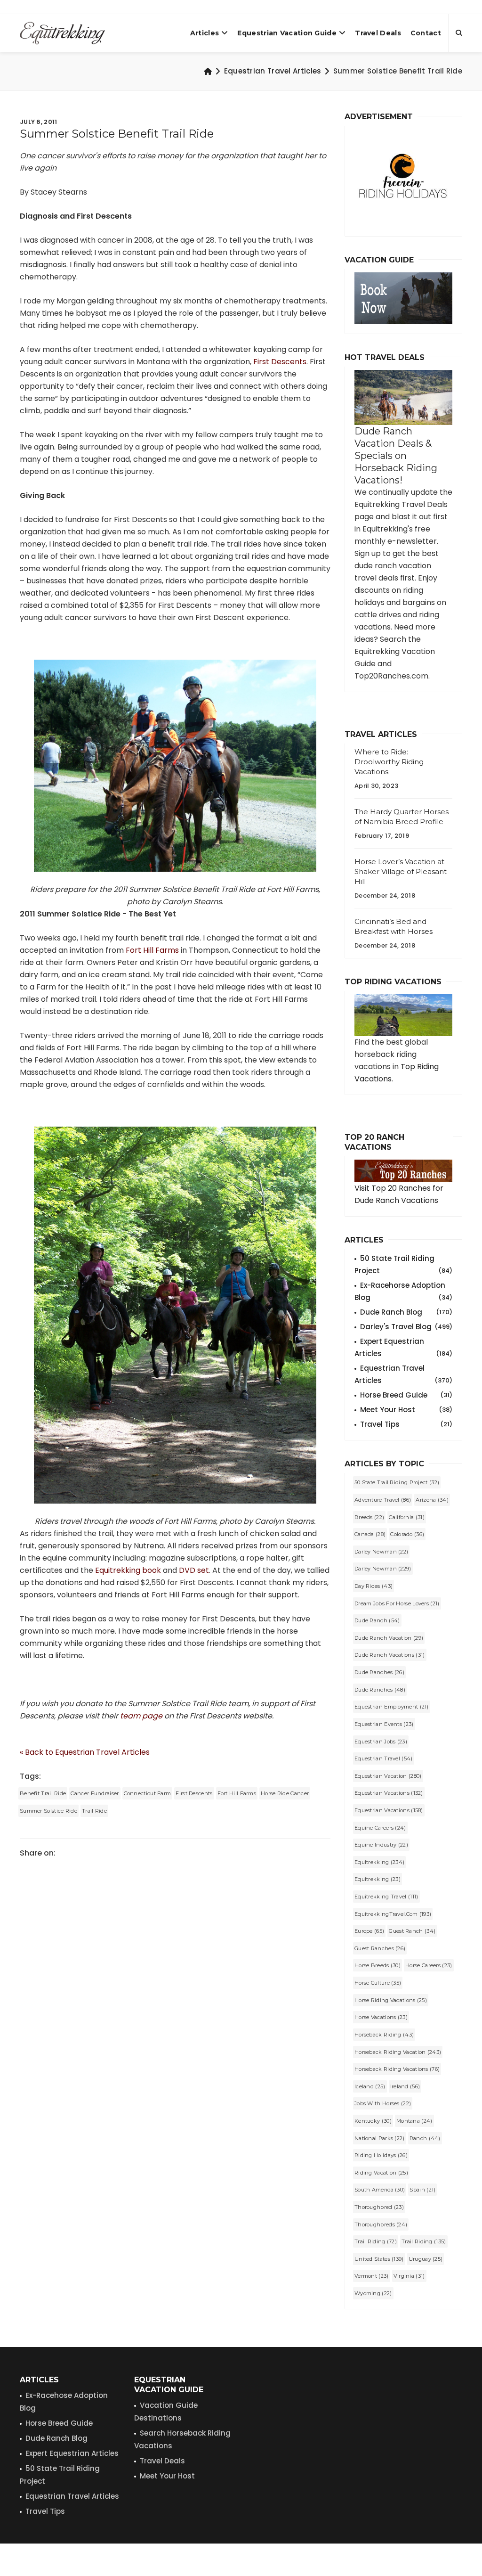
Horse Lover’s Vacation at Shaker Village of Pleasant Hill (401, 871)
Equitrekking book (128, 1570)
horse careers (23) (429, 1965)
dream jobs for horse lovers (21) (397, 1603)
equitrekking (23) (378, 1879)
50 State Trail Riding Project (403, 1264)
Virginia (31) (409, 2276)
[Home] (208, 71)
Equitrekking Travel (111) (386, 1897)
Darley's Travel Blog (406, 1327)
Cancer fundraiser (95, 1793)
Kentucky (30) (373, 2121)
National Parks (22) (380, 2138)
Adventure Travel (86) (383, 1500)
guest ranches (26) (380, 1948)
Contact (426, 33)
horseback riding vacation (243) (398, 2052)
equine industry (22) (381, 1845)
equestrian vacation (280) (388, 1776)
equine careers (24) (380, 1828)
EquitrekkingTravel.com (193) (393, 1914)
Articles (205, 33)
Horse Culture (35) (378, 1983)
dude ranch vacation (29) (389, 1638)
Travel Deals (378, 33)
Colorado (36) (407, 1534)
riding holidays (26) (381, 2155)
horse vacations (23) (381, 2017)
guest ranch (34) (412, 1931)
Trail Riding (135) (424, 2241)
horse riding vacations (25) (391, 2000)
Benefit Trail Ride (43, 1793)
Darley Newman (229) (383, 1569)
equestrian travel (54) (384, 1758)
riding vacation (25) (381, 2173)
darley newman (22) (381, 1552)
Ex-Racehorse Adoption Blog (403, 1291)
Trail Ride (94, 1811)
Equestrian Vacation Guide (287, 33)
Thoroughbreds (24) (381, 2224)
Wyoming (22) (373, 2293)
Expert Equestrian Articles (403, 1347)
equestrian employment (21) (392, 1707)
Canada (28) (370, 1534)
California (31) (407, 1517)
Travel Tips (406, 1424)
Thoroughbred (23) (379, 2207)
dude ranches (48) (380, 1690)
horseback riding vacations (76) (397, 2069)
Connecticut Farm (148, 1793)
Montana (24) (414, 2121)
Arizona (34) (432, 1500)
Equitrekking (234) (379, 1862)
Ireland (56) (405, 2086)
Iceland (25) (370, 2086)
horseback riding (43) (384, 2035)
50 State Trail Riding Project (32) (397, 1482)
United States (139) (379, 2259)
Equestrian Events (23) (384, 1724)
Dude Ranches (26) (379, 1672)
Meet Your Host (406, 1410)
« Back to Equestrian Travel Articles (85, 1752)
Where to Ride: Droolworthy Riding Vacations (389, 762)
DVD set (194, 1570)
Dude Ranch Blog (406, 1312)
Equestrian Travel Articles (273, 71)
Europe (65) (369, 1931)
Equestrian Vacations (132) (389, 1793)
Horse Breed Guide (406, 1395)
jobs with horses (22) (383, 2103)
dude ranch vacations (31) (390, 1655)
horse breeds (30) (378, 1965)
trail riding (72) (376, 2241)
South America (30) (380, 2190)
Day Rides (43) (374, 1586)
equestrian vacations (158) (389, 1810)
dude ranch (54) (377, 1620)
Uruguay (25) (426, 2259)
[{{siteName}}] (62, 33)
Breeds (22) (369, 1517)
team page (141, 1716)
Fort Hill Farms (152, 950)
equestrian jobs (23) (381, 1742)
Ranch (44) (425, 2138)
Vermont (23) (372, 2276)
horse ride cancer (285, 1793)
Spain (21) (422, 2190)
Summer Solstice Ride (48, 1811)
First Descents (280, 362)
